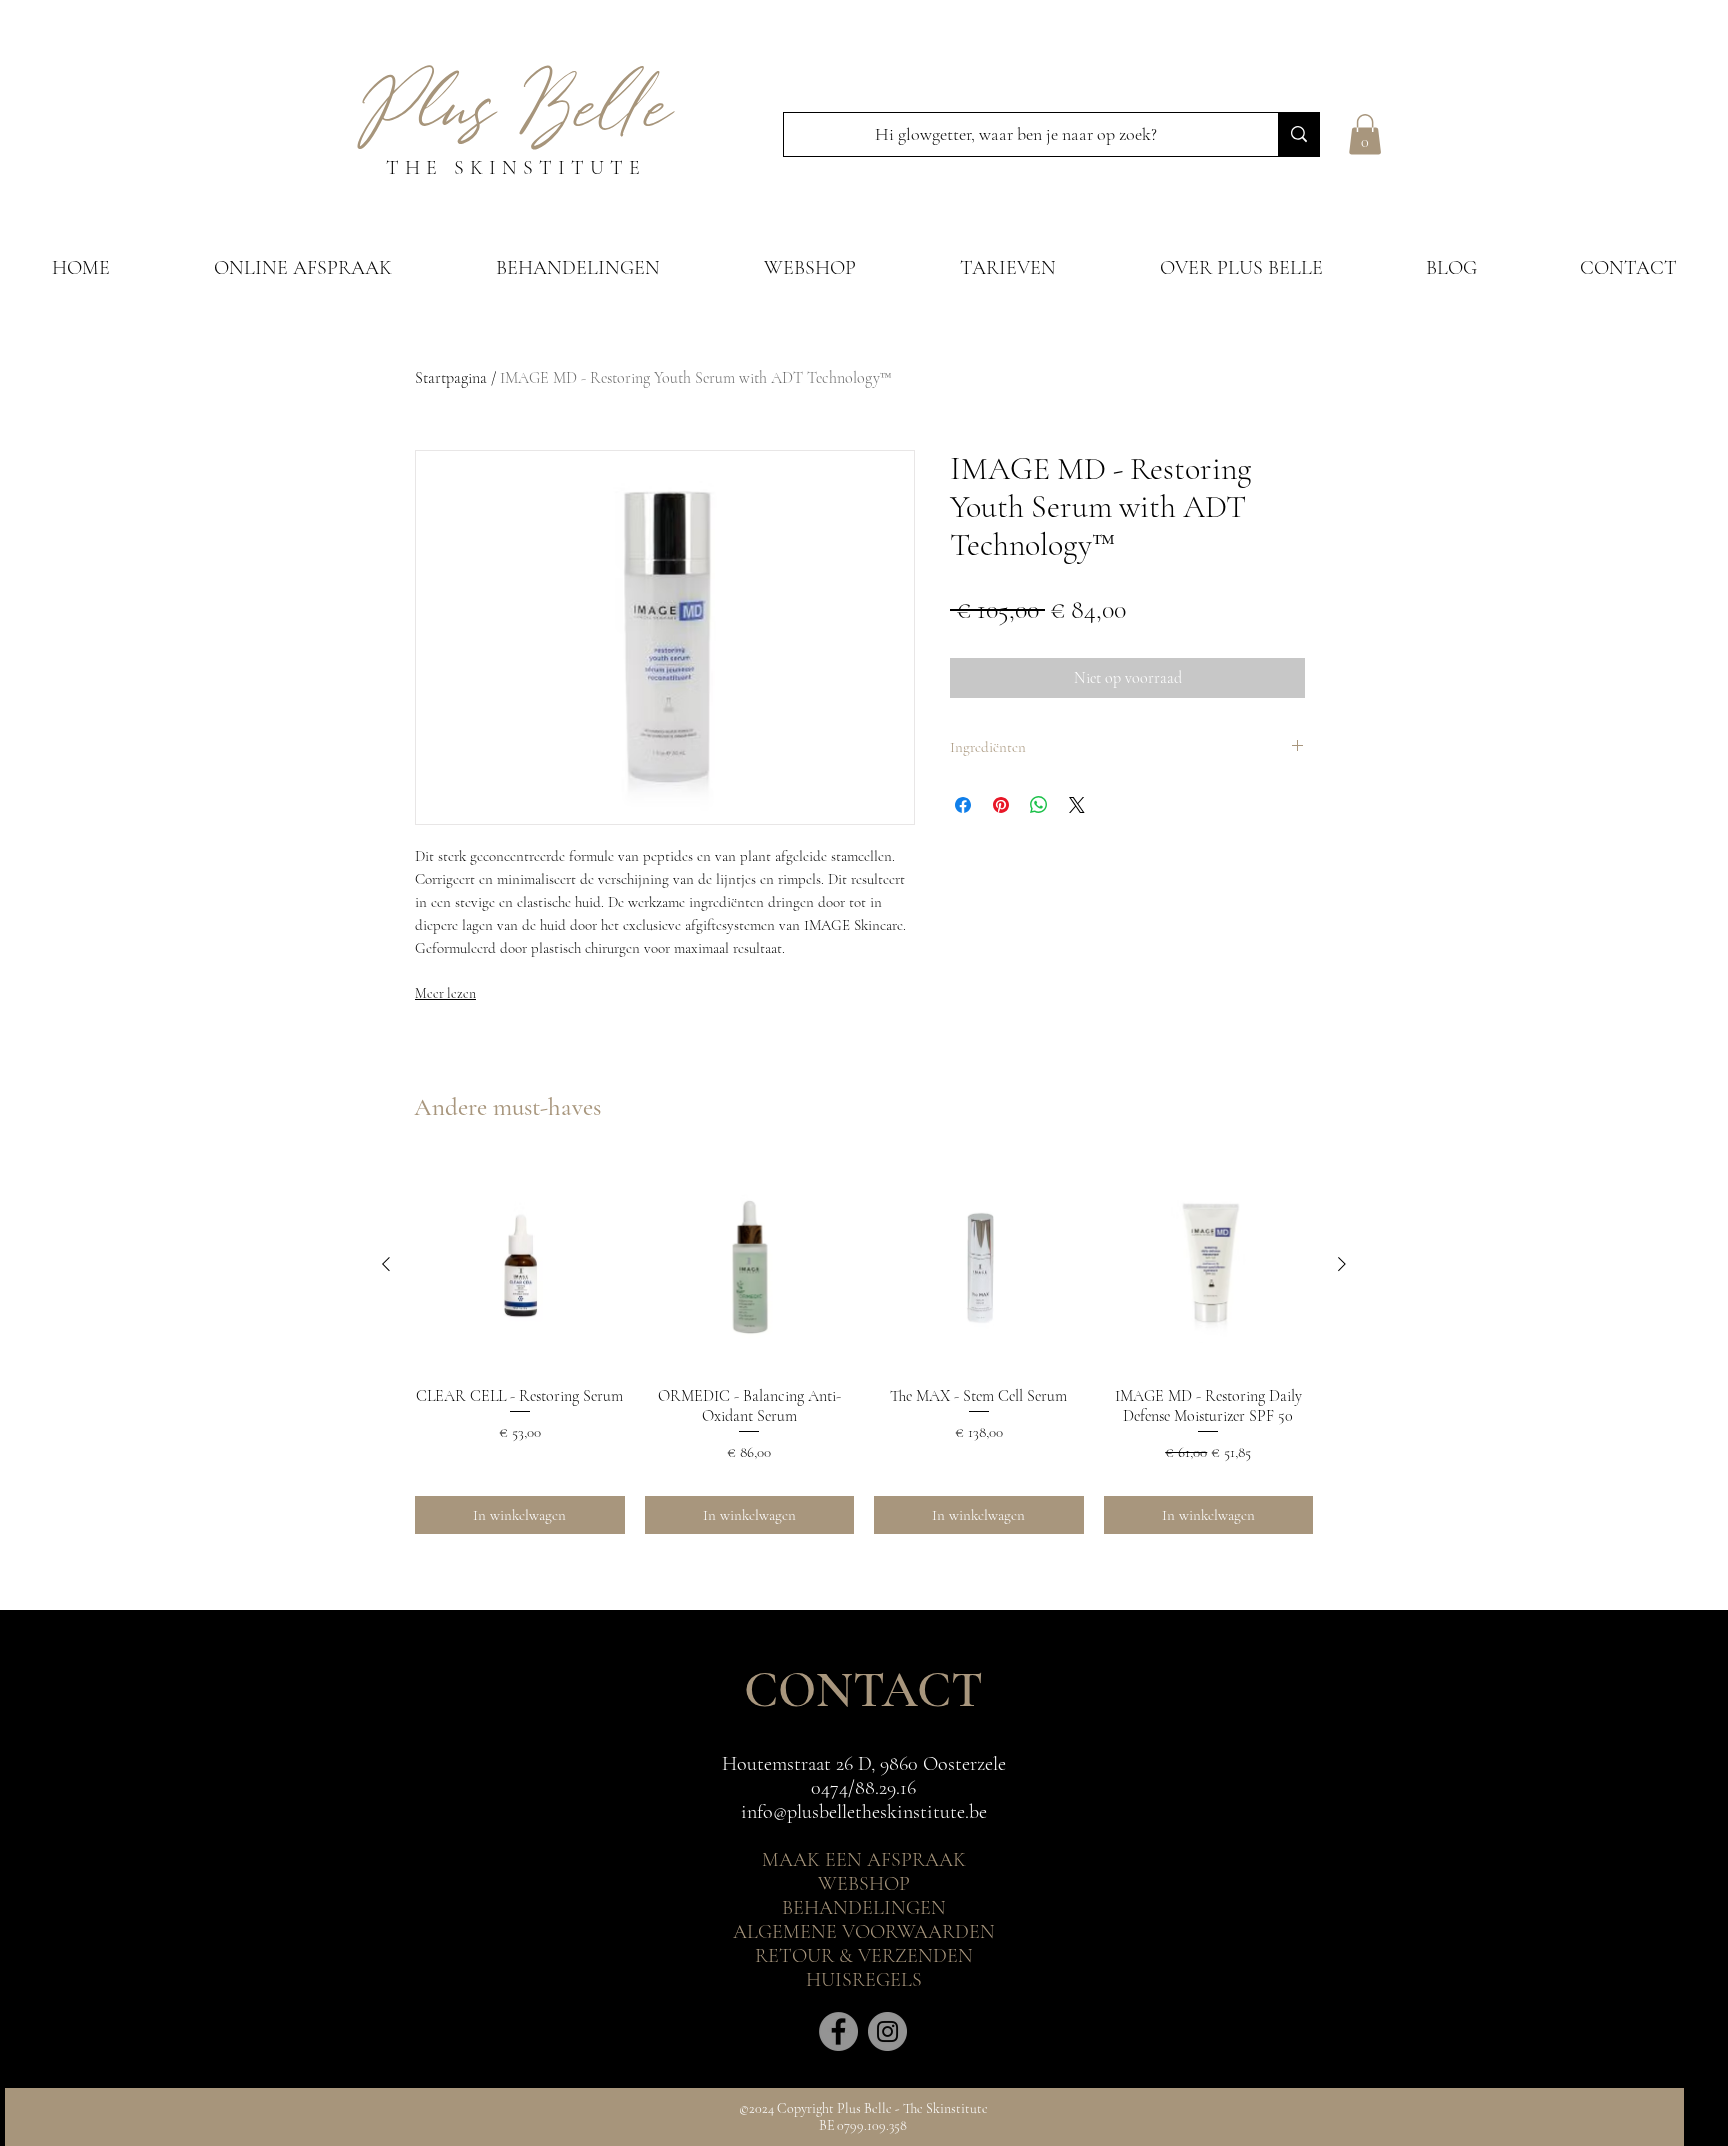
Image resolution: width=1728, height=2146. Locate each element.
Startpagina (451, 378)
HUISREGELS (864, 1980)
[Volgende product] (1342, 1264)
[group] (864, 1347)
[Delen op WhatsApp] (1039, 805)
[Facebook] (838, 2031)
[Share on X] (1077, 805)
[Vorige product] (386, 1264)
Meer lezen (445, 993)
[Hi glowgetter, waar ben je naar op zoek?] (1298, 134)
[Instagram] (887, 2031)
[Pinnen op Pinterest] (1001, 805)
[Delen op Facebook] (963, 805)
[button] (1365, 134)
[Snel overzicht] (520, 1265)
